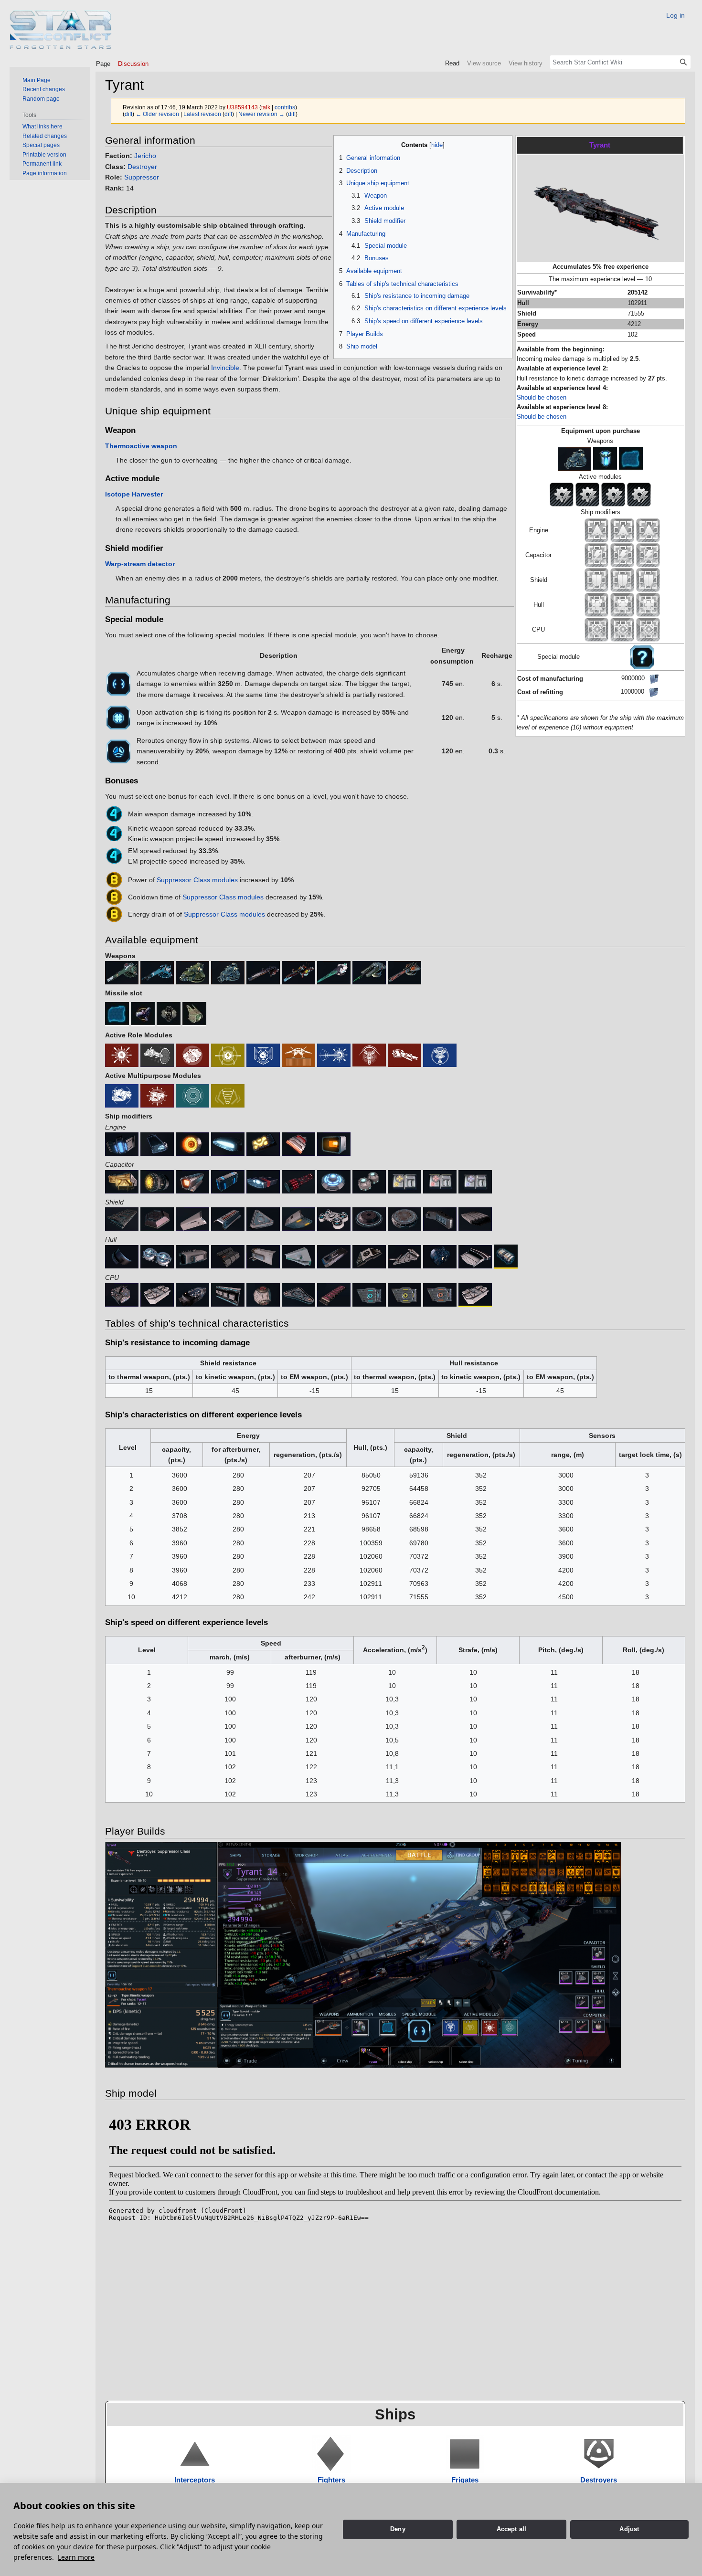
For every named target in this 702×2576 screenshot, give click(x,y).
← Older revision (157, 114)
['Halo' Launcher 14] (192, 972)
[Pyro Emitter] (122, 1055)
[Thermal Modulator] (228, 1218)
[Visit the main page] (61, 30)
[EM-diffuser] (263, 1218)
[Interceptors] (195, 2454)
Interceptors (195, 2480)
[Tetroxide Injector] (263, 1143)
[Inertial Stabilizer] (334, 1143)
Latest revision (202, 114)
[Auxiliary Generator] (157, 1143)
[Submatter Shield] (440, 1218)
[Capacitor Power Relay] (369, 1181)
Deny (398, 2529)
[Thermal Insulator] (192, 1256)
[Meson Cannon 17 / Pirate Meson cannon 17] (157, 972)
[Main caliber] (404, 1055)
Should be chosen (542, 398)
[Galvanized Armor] (440, 1256)
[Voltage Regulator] (122, 1181)
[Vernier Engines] (228, 1143)
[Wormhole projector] (157, 1055)
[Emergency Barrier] (228, 1181)
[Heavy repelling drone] (169, 1014)
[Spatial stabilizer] (118, 717)
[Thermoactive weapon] (404, 972)
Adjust (629, 2529)
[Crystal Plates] (298, 1256)
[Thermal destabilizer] (440, 1294)
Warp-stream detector (140, 564)
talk (266, 107)
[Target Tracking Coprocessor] (334, 1294)
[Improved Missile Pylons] (404, 1256)
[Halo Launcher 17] (574, 459)
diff (128, 114)
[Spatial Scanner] (475, 1294)
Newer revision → (261, 114)
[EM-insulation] (157, 1256)
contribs (285, 107)
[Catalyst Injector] (192, 1143)
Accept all (512, 2529)
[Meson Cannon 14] (122, 972)
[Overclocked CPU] (122, 1294)
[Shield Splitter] (334, 1218)
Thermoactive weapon (141, 446)
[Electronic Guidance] (192, 1294)
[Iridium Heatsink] (298, 1181)
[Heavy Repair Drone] (143, 1014)
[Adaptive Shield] (404, 1218)
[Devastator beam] (334, 1055)
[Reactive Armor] (228, 1256)
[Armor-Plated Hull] (263, 1256)
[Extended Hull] (506, 1256)
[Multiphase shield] (192, 1096)
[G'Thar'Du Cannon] (334, 972)
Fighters (331, 2480)
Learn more (76, 2557)
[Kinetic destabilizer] (404, 1294)
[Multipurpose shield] (157, 1218)
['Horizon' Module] (263, 1294)
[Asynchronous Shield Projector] (122, 1218)
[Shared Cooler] (298, 1143)
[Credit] (654, 678)
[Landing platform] (298, 1055)
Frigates (465, 2480)
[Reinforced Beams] (122, 1256)
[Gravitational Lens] (228, 1055)
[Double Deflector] (605, 459)
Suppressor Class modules (197, 880)
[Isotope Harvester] (440, 1055)
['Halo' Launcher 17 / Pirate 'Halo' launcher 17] (228, 972)
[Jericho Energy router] (118, 750)
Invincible (225, 368)
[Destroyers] (598, 2454)
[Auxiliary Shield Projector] (192, 1218)
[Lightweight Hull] (475, 1256)
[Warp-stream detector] (475, 1218)
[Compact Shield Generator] (369, 1218)
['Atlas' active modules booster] (475, 1181)
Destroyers (599, 2480)
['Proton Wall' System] (228, 1294)
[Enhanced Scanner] (157, 1294)
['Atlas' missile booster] (440, 1181)
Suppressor (142, 177)
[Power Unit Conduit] (263, 1181)
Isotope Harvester (134, 494)
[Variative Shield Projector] (298, 1218)
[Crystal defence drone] (194, 1014)
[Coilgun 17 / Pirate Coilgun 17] (298, 972)
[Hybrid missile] (369, 1055)
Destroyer (142, 167)
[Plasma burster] (369, 972)
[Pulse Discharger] (192, 1181)
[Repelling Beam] (228, 1096)
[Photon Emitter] (263, 1055)
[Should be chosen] (642, 656)
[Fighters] (331, 2454)
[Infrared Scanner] (298, 1294)
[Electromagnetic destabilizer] (369, 1294)
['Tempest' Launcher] (192, 1055)
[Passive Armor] (369, 1256)
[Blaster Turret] (157, 1096)
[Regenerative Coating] (334, 1256)
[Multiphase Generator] (334, 1181)
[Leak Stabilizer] (157, 1181)
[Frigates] (465, 2454)
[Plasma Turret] (122, 1096)
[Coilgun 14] (263, 972)
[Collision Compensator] (122, 1143)
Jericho (145, 156)
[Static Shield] (631, 459)
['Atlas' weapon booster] (404, 1181)
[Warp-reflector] (118, 683)
